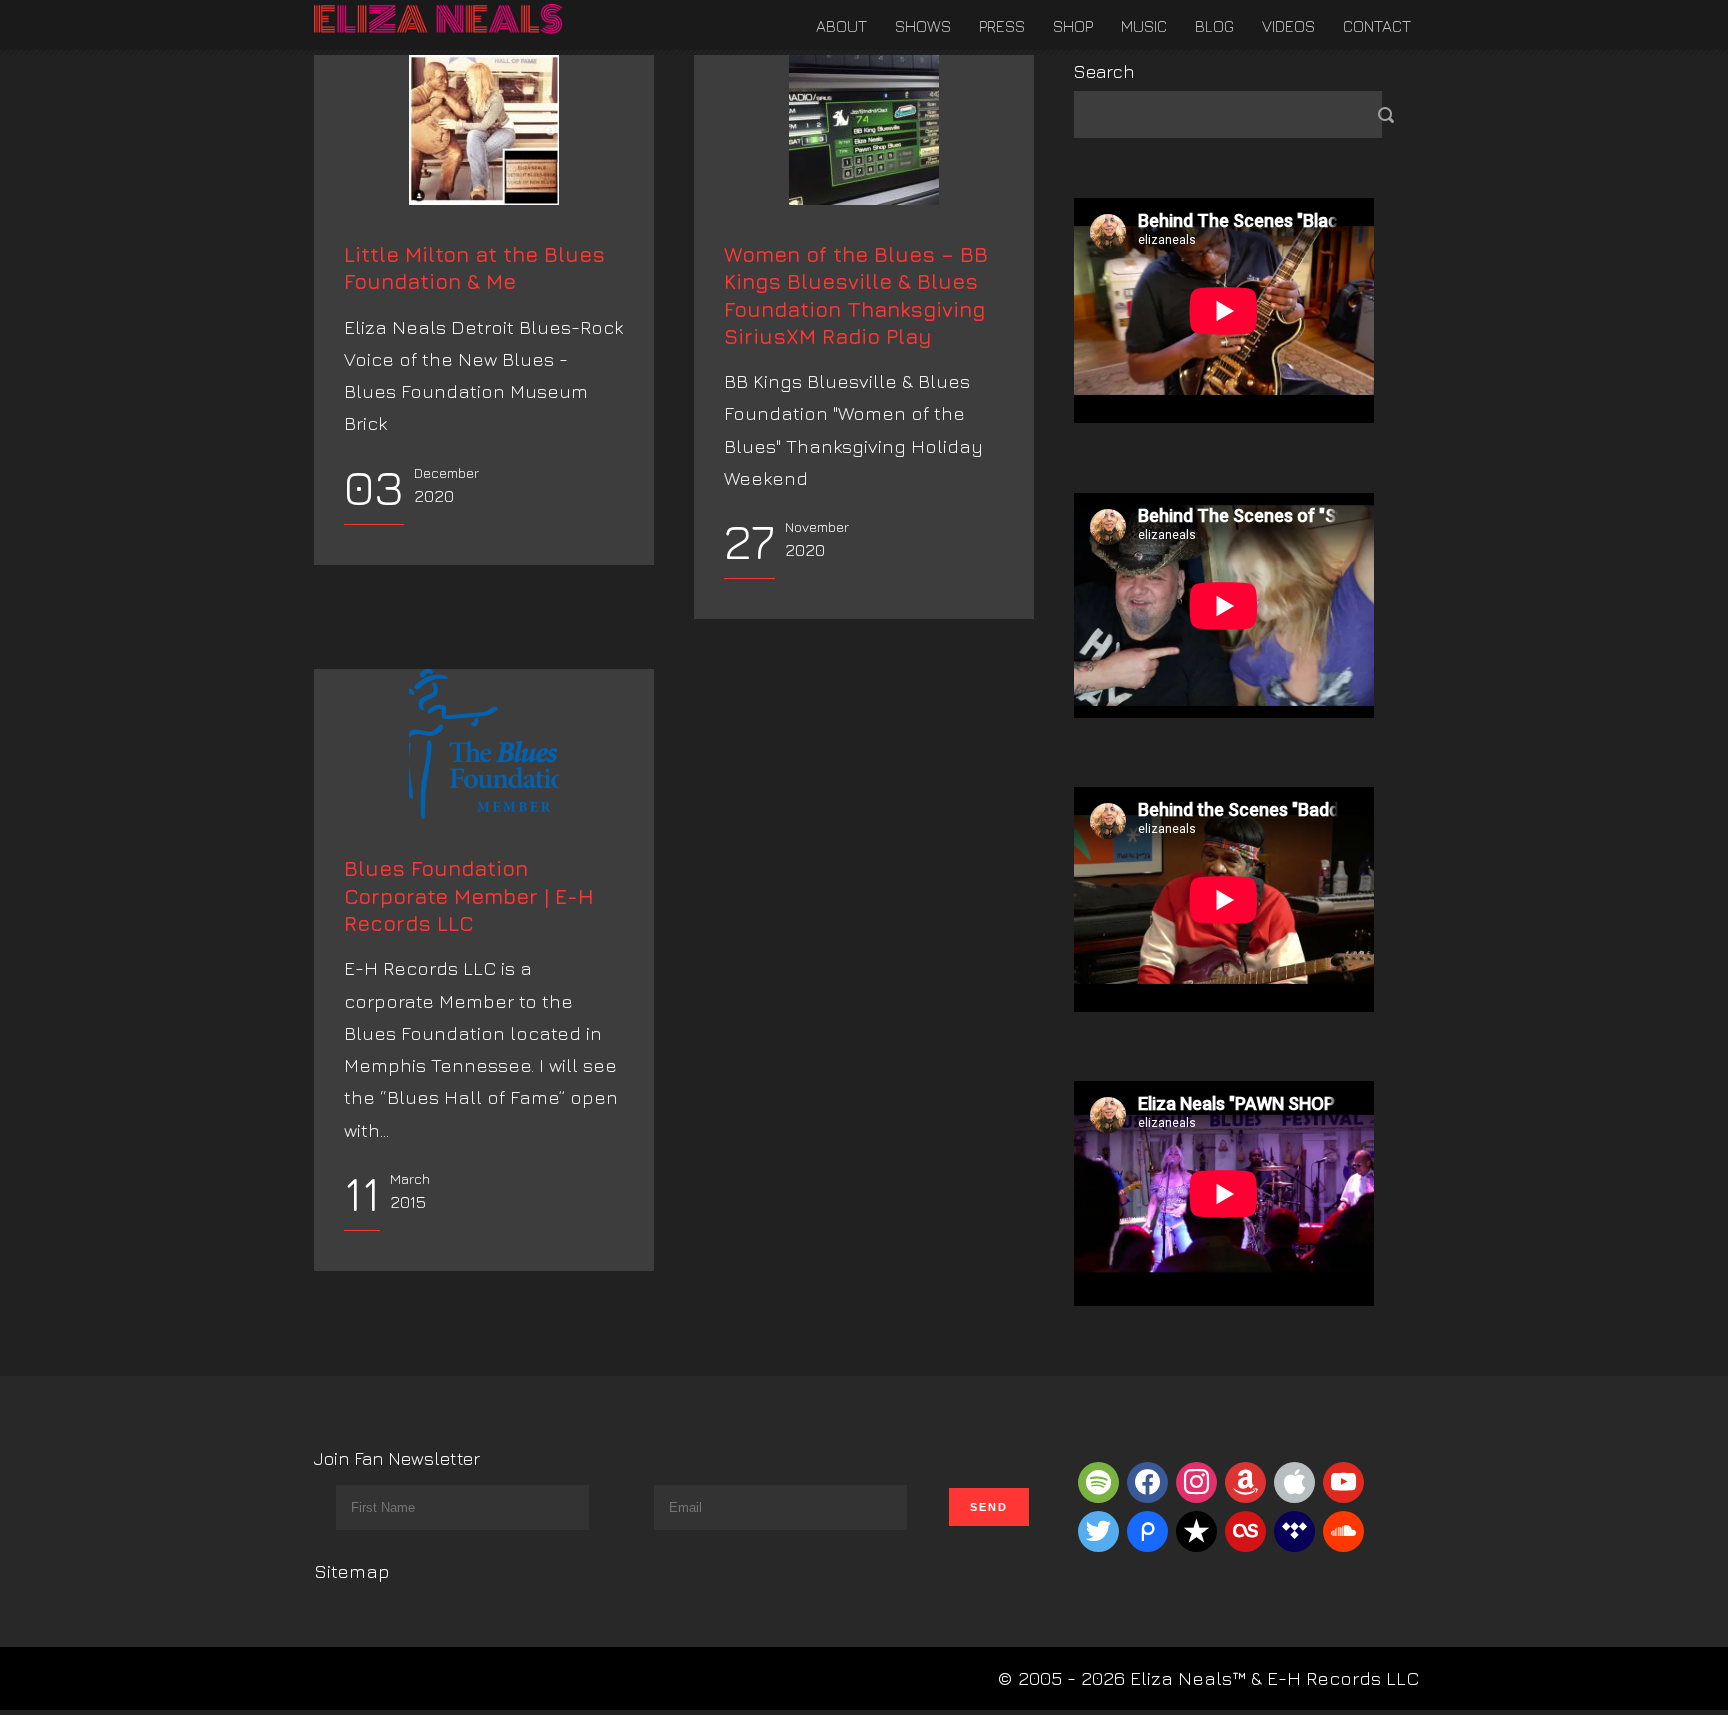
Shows (923, 26)
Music (1144, 26)
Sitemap (352, 1571)
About (841, 26)
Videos (1288, 26)
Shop (1073, 26)
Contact (1377, 26)
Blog (1214, 26)
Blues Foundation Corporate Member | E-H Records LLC (469, 896)
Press (1002, 26)
